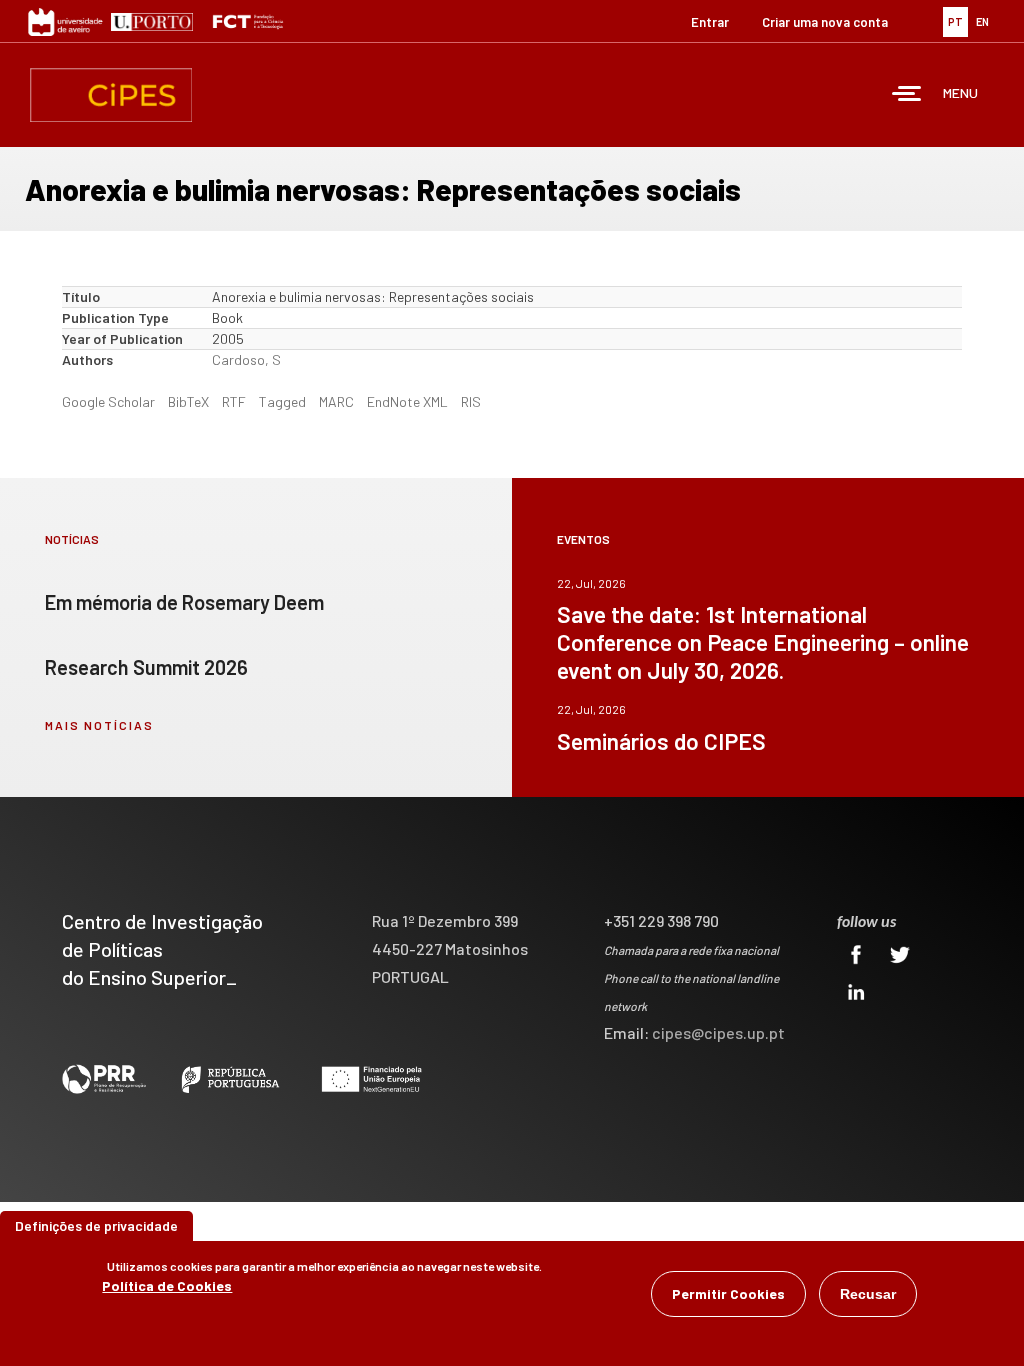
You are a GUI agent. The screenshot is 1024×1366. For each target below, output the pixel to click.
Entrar (710, 22)
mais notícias (99, 725)
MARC (336, 401)
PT (955, 21)
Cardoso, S (246, 359)
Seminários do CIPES (661, 741)
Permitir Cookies (728, 1293)
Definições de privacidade (96, 1225)
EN (982, 21)
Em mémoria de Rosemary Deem (184, 602)
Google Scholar (108, 401)
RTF (234, 401)
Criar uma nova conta (825, 22)
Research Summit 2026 (146, 667)
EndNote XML (407, 401)
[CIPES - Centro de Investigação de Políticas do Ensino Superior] (111, 95)
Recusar (868, 1294)
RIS (471, 401)
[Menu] (907, 95)
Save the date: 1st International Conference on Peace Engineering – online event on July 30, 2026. (763, 642)
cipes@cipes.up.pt (718, 1032)
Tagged (282, 401)
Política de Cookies (167, 1285)
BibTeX (188, 401)
